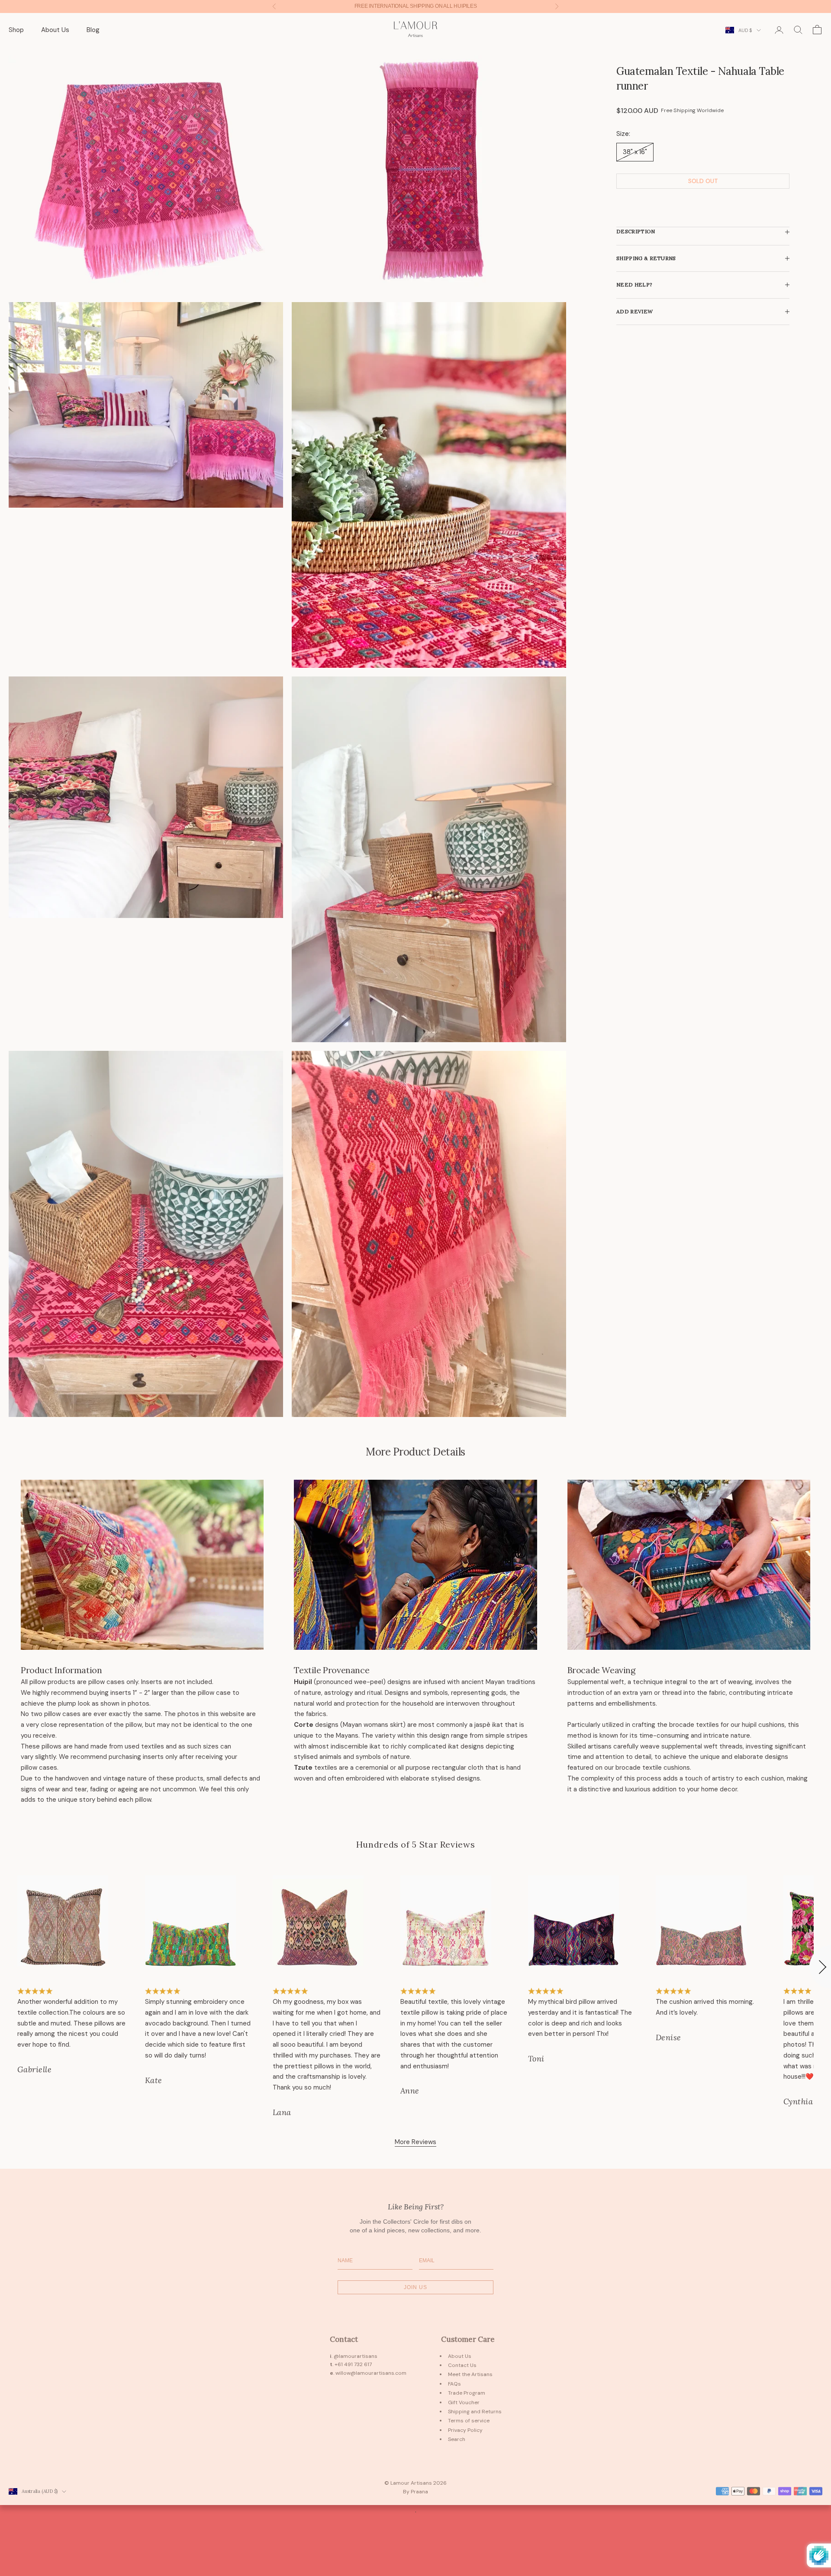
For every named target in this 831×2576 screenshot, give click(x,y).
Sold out (703, 181)
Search (457, 2439)
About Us (55, 30)
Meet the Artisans (470, 2374)
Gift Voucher (464, 2402)
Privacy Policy (465, 2430)
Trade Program (467, 2393)
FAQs (454, 2384)
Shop (16, 30)
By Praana (415, 2492)
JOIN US (415, 2287)
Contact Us (462, 2365)
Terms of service (469, 2421)
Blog (93, 30)
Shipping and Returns (475, 2412)
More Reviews (415, 2142)
